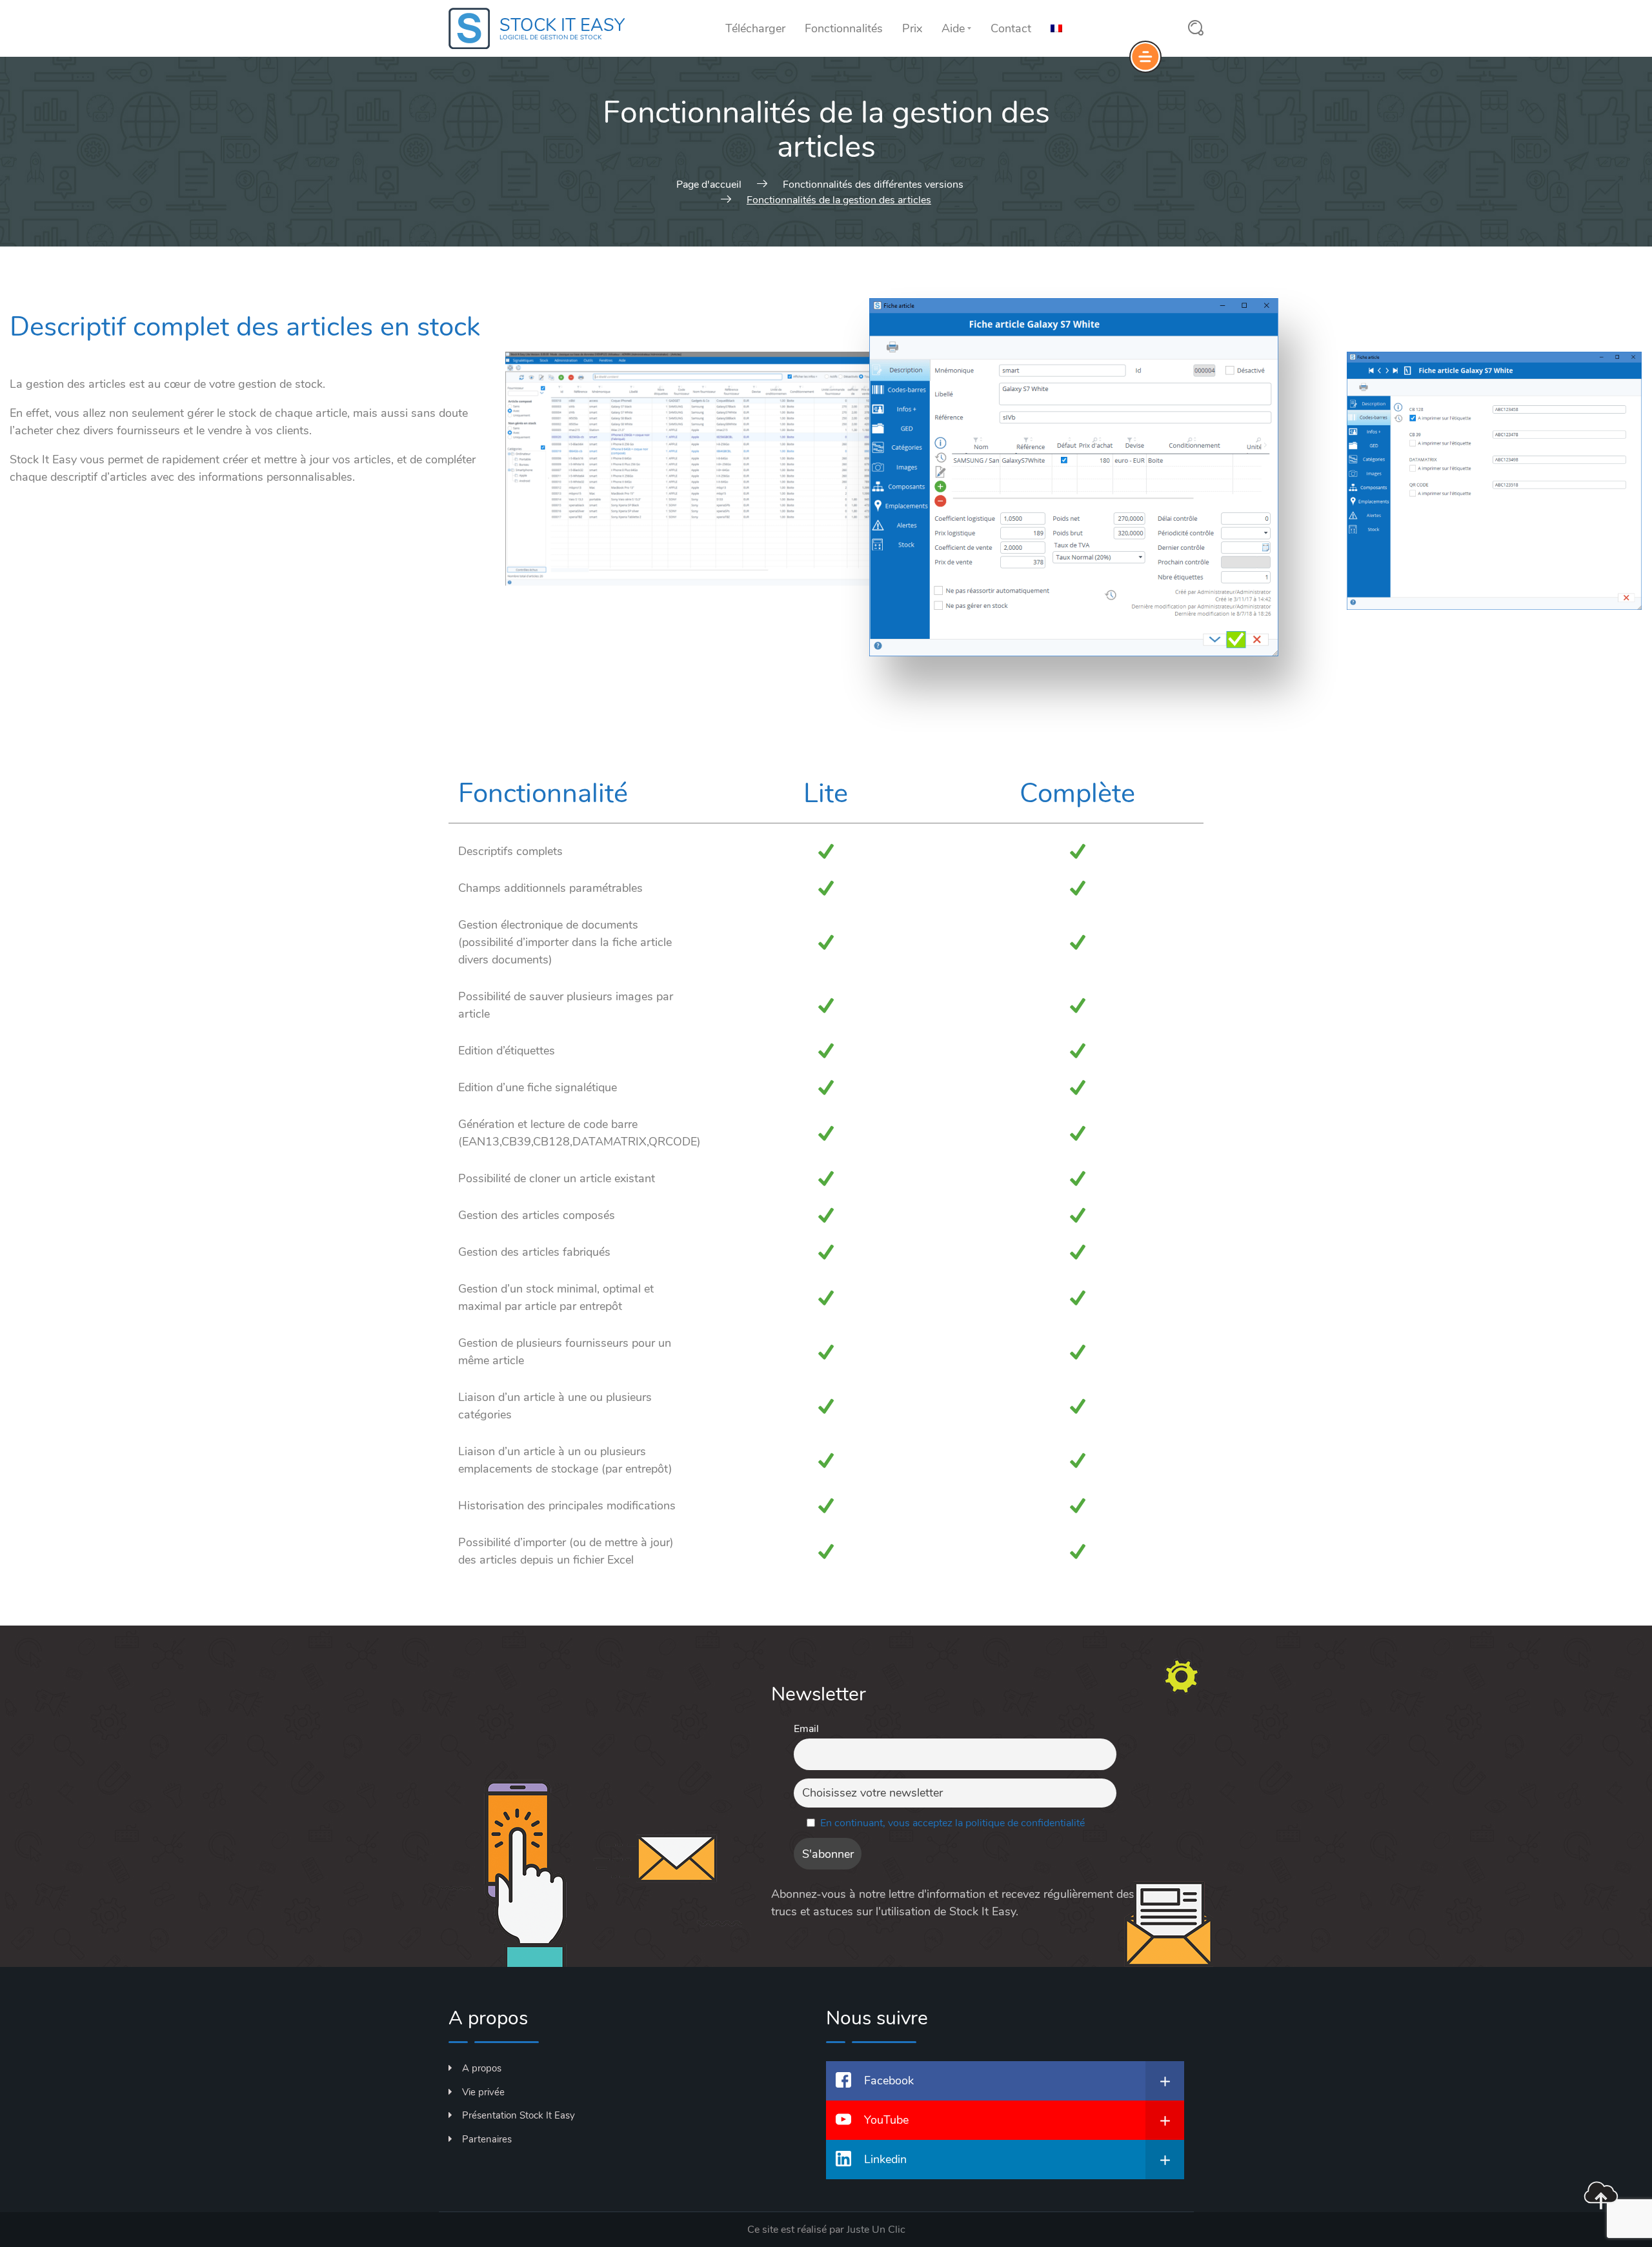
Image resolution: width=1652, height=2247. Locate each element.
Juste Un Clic (876, 2230)
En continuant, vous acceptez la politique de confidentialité (952, 1823)
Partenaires (487, 2139)
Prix (912, 28)
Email (806, 1729)
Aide (953, 28)
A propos (482, 2068)
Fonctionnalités (844, 28)
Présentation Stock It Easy (519, 2115)
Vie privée (483, 2092)
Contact (1011, 28)
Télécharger (755, 28)
